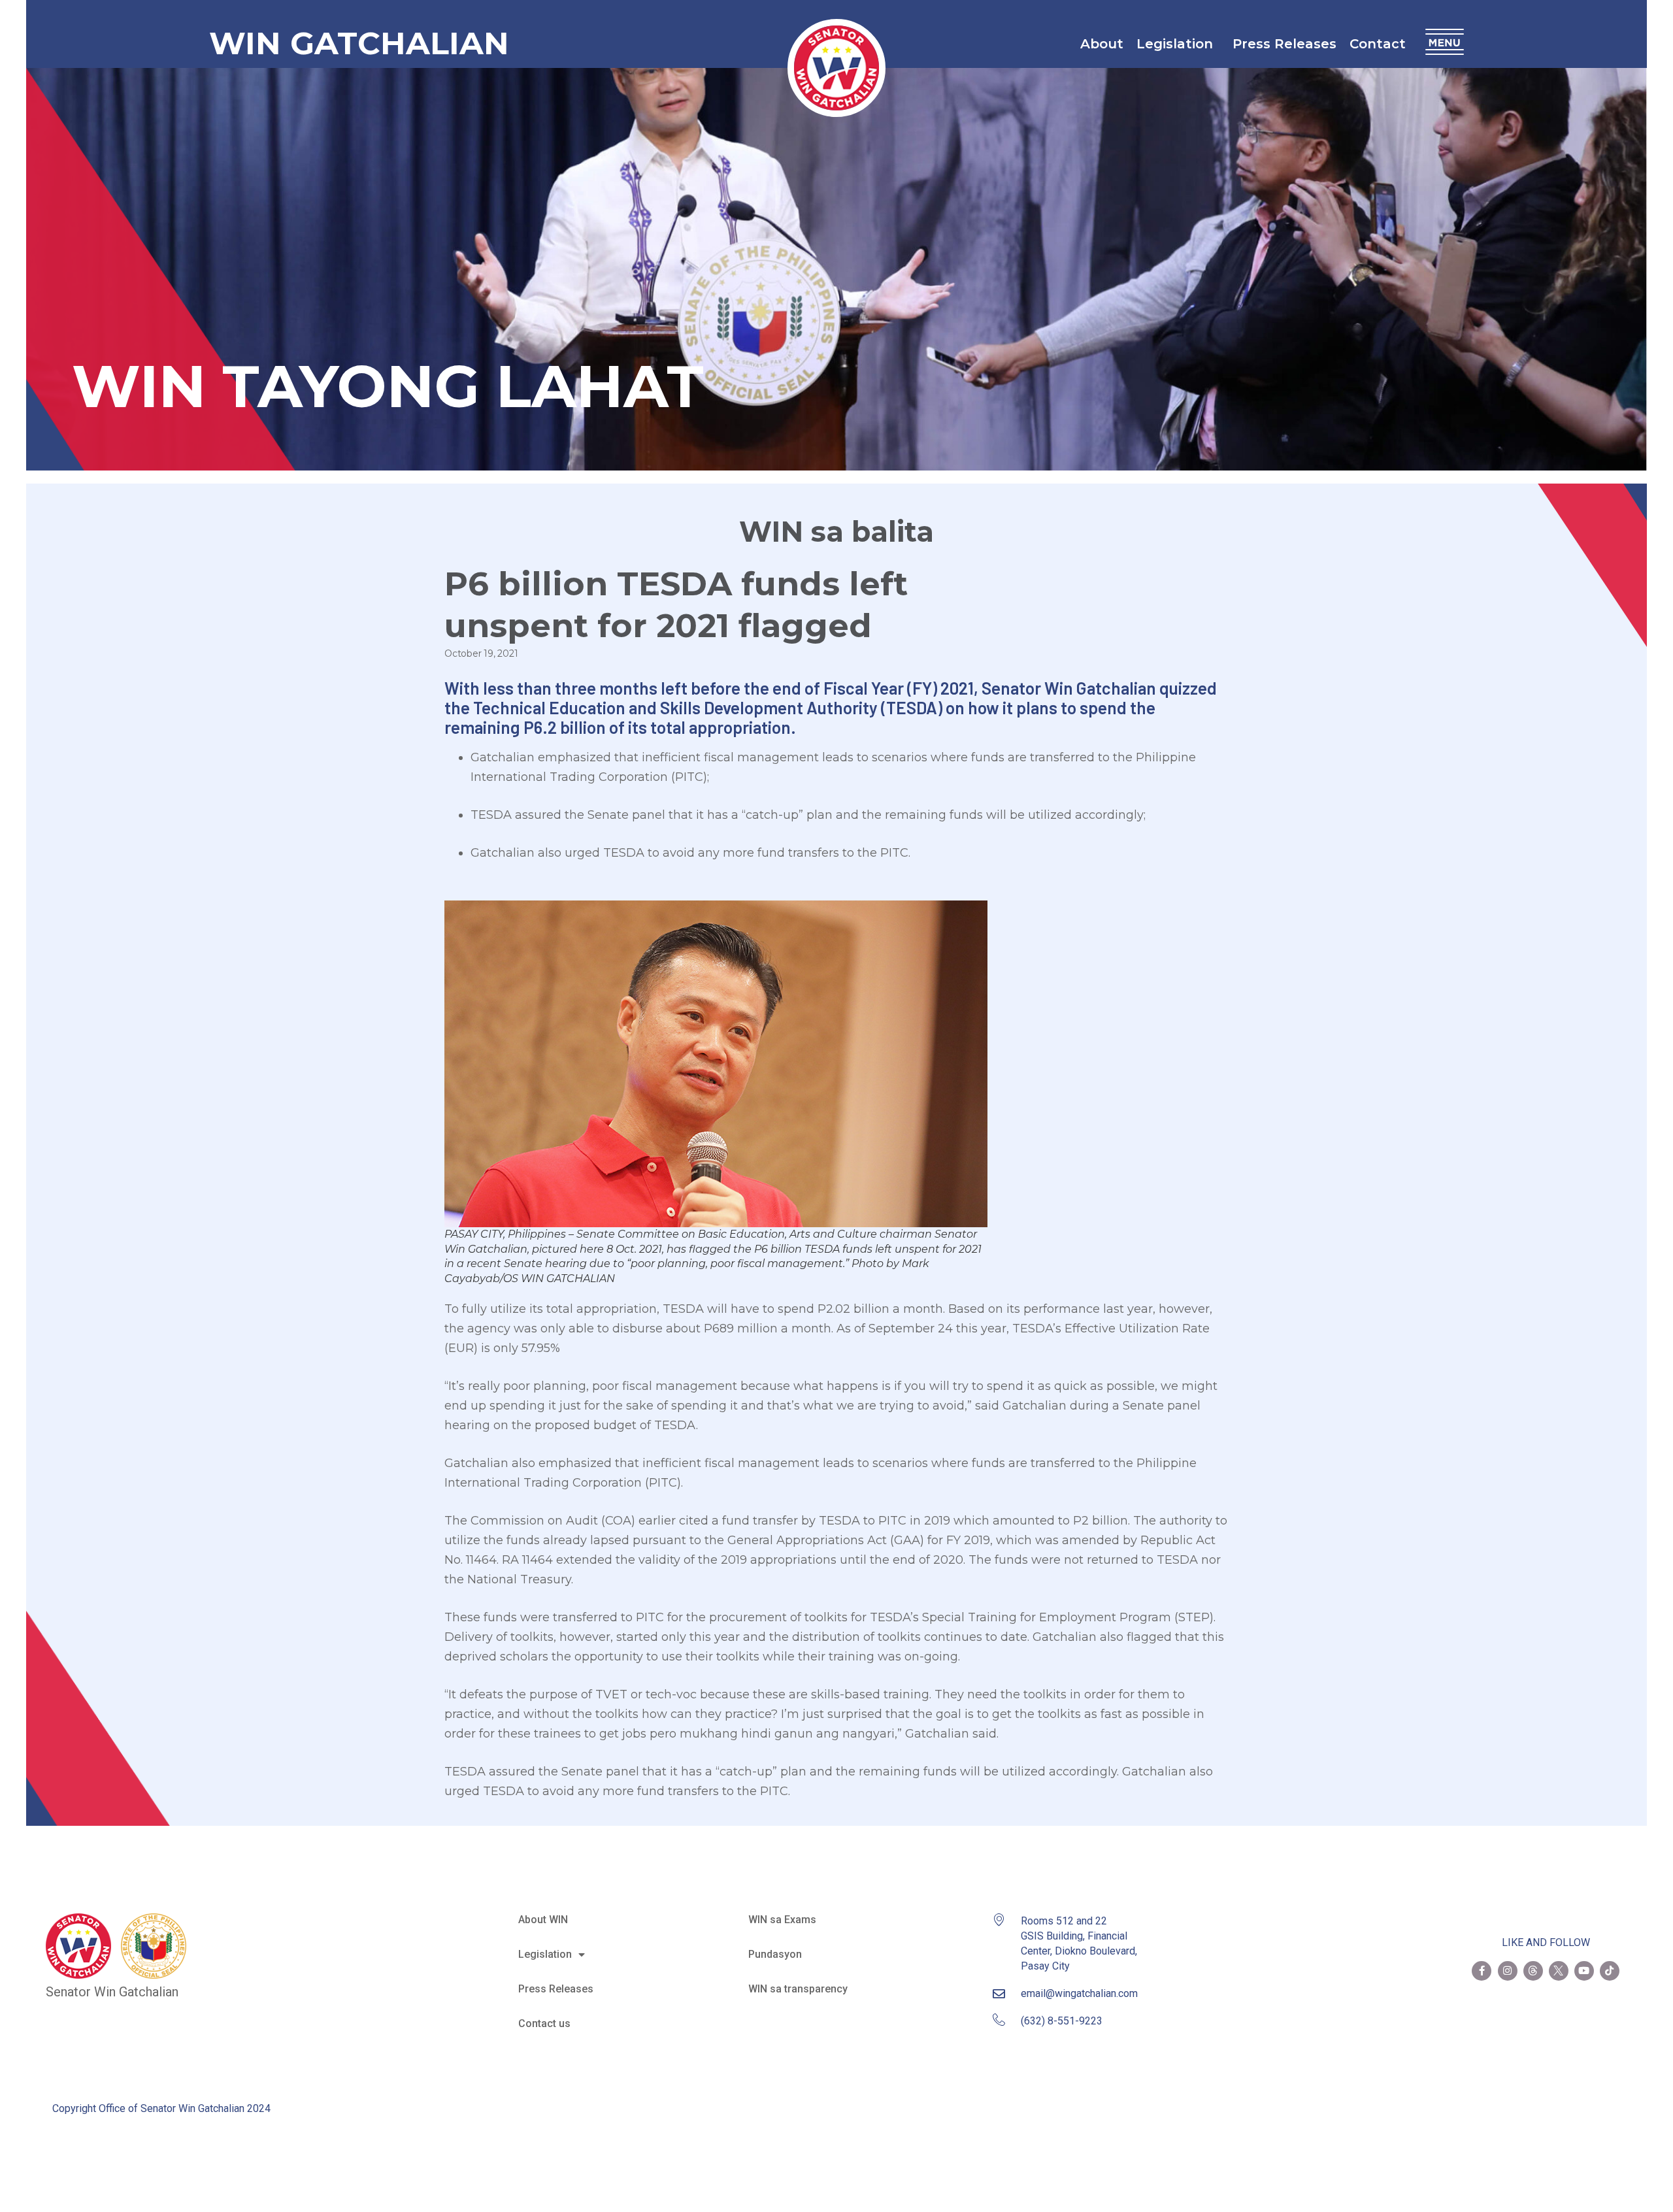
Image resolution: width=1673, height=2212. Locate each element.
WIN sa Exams (782, 1920)
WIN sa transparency (798, 1989)
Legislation (1175, 44)
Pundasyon (775, 1954)
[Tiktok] (1610, 1971)
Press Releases (1284, 44)
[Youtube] (1584, 1971)
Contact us (544, 2023)
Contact (1378, 44)
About (1102, 44)
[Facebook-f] (1482, 1971)
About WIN (543, 1920)
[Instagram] (1508, 1971)
